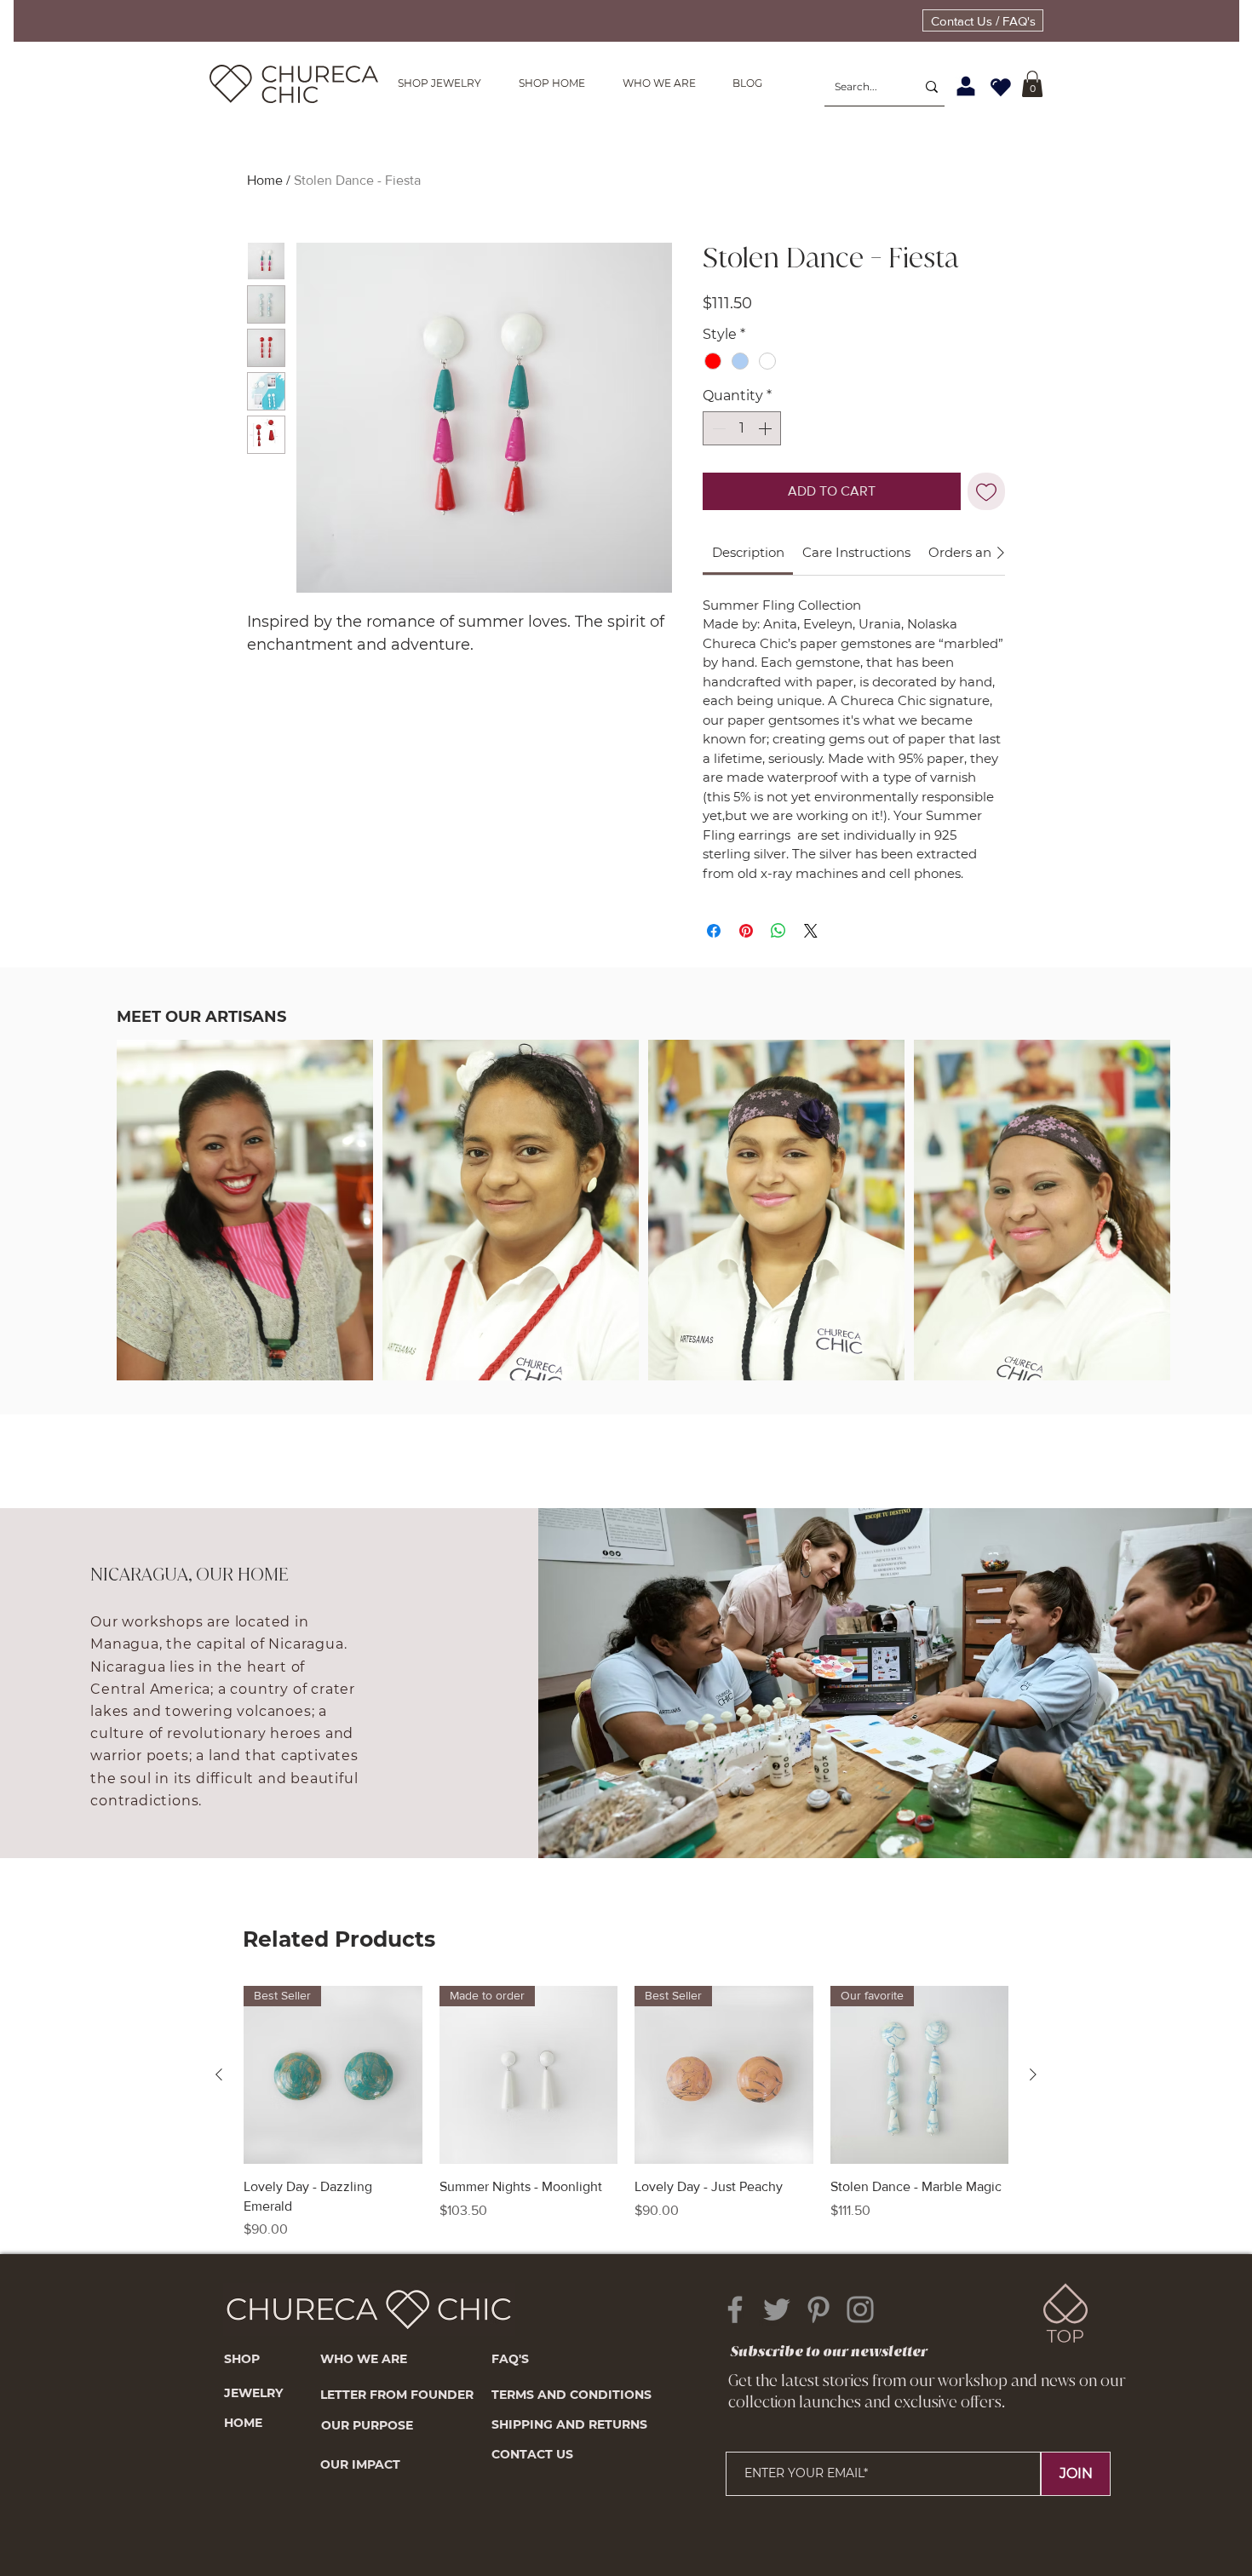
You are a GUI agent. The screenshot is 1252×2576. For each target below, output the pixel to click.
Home (265, 180)
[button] (1032, 84)
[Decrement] (717, 428)
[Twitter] (777, 2309)
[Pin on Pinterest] (746, 931)
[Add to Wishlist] (986, 491)
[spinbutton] (742, 428)
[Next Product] (1033, 2074)
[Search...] (932, 87)
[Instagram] (860, 2309)
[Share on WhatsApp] (778, 931)
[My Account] (966, 87)
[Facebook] (735, 2309)
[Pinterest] (818, 2309)
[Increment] (767, 428)
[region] (244, 1261)
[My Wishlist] (1001, 87)
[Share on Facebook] (714, 931)
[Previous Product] (219, 2074)
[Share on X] (811, 931)
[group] (626, 2113)
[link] (748, 552)
